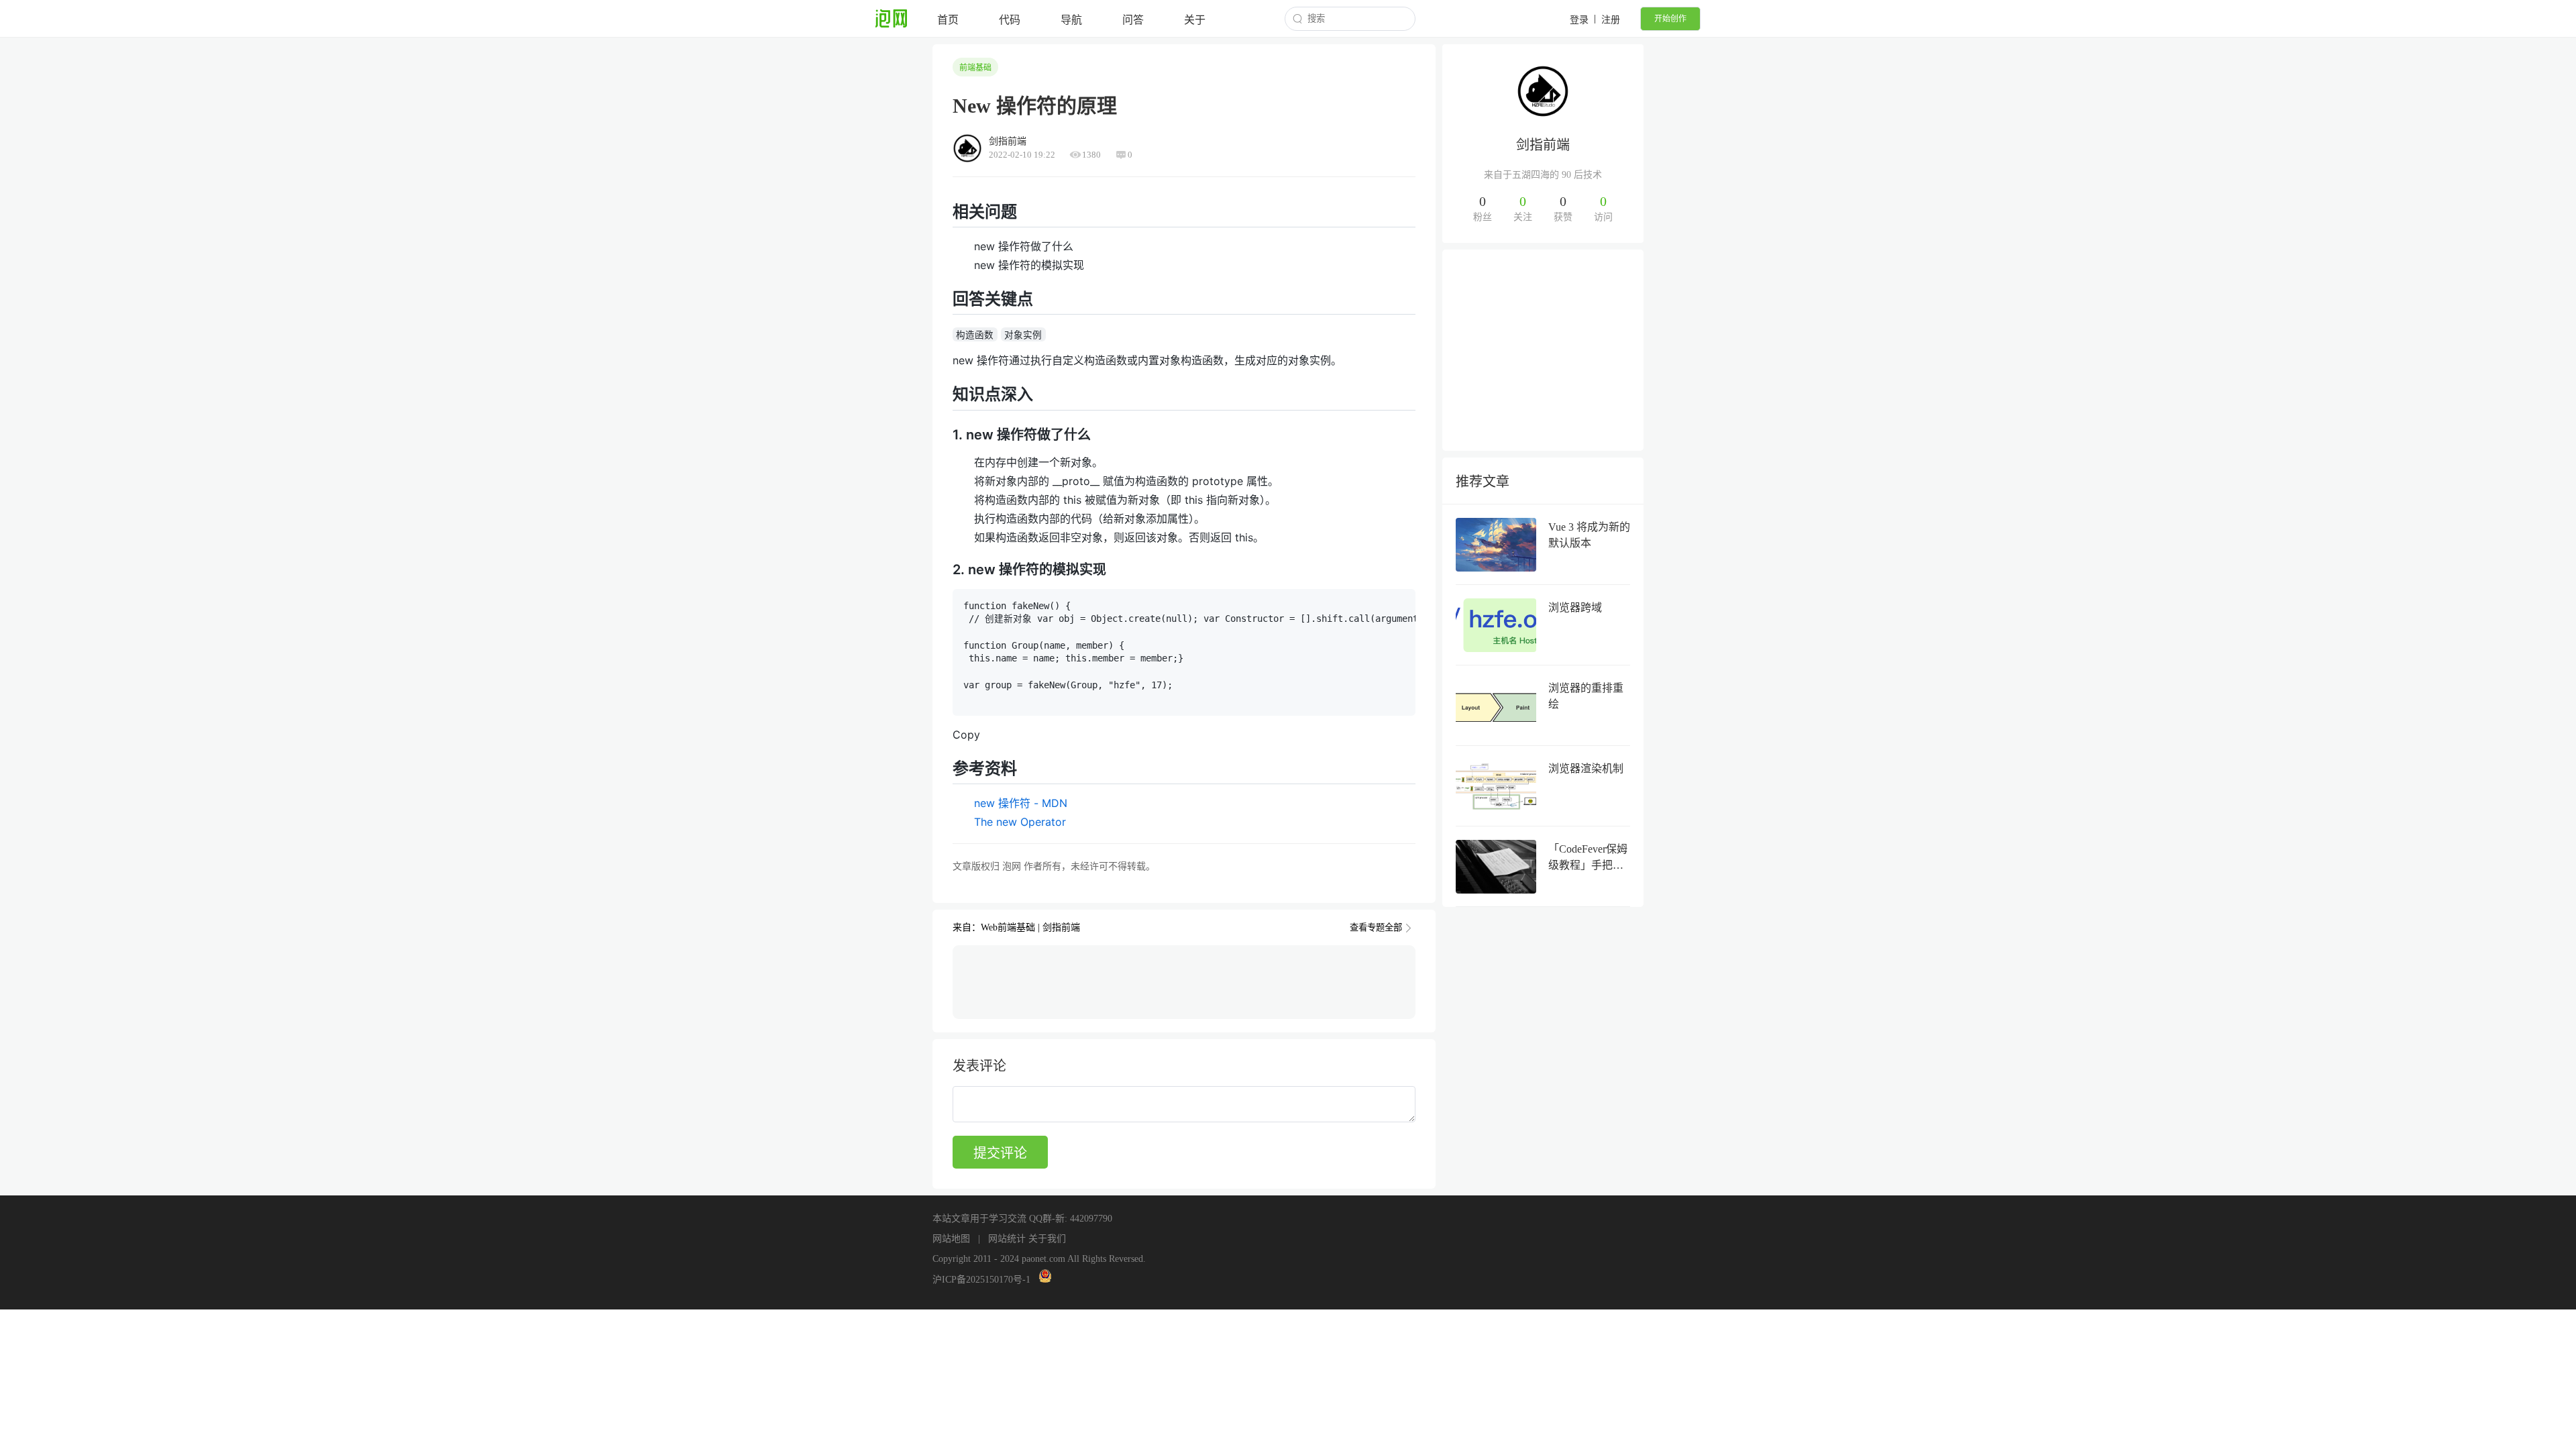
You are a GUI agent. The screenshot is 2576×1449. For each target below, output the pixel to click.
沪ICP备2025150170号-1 (981, 1280)
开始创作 (1670, 19)
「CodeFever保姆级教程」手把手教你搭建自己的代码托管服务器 (1588, 858)
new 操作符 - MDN (1021, 803)
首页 (948, 20)
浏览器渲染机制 (1586, 768)
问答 (1133, 20)
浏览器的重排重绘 (1586, 696)
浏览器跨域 (1575, 607)
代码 (1010, 20)
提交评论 (1000, 1153)
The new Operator (1020, 822)
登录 (1579, 20)
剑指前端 (1543, 145)
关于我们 (1047, 1239)
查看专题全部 (1376, 927)
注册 (1611, 20)
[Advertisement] (1543, 350)
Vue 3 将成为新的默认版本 (1589, 535)
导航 (1071, 20)
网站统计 (1007, 1239)
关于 (1195, 20)
